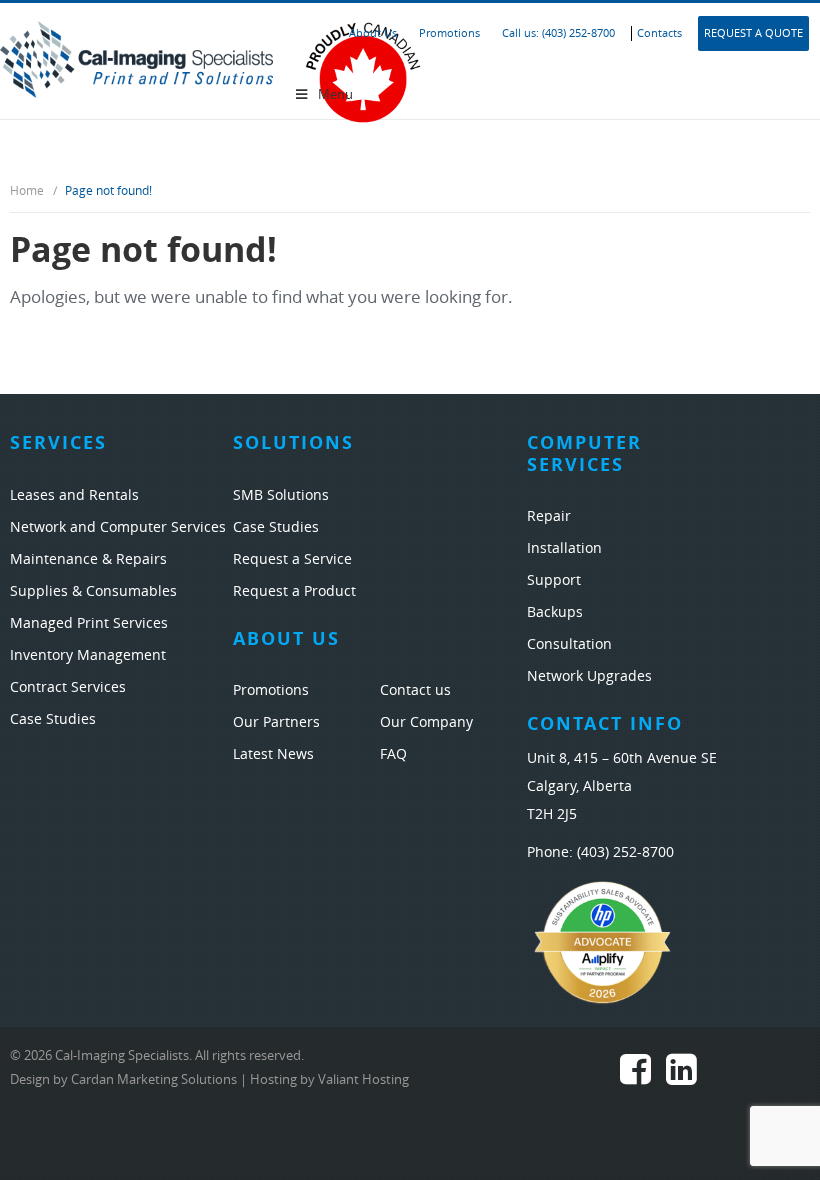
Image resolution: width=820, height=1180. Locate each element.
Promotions (449, 33)
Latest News (273, 754)
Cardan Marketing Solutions (154, 1079)
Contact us (415, 690)
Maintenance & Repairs (88, 559)
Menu (335, 94)
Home (27, 191)
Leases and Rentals (74, 495)
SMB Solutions (281, 495)
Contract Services (68, 687)
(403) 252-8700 (625, 852)
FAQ (393, 754)
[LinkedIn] (681, 1076)
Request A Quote (753, 33)
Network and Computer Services (118, 527)
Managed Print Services (89, 623)
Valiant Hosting (363, 1079)
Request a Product (294, 591)
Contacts (659, 33)
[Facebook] (635, 1076)
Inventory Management (88, 655)
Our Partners (276, 722)
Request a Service (292, 559)
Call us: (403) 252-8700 (558, 33)
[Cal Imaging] (136, 58)
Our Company (426, 722)
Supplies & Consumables (93, 591)
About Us (373, 33)
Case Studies (53, 719)
